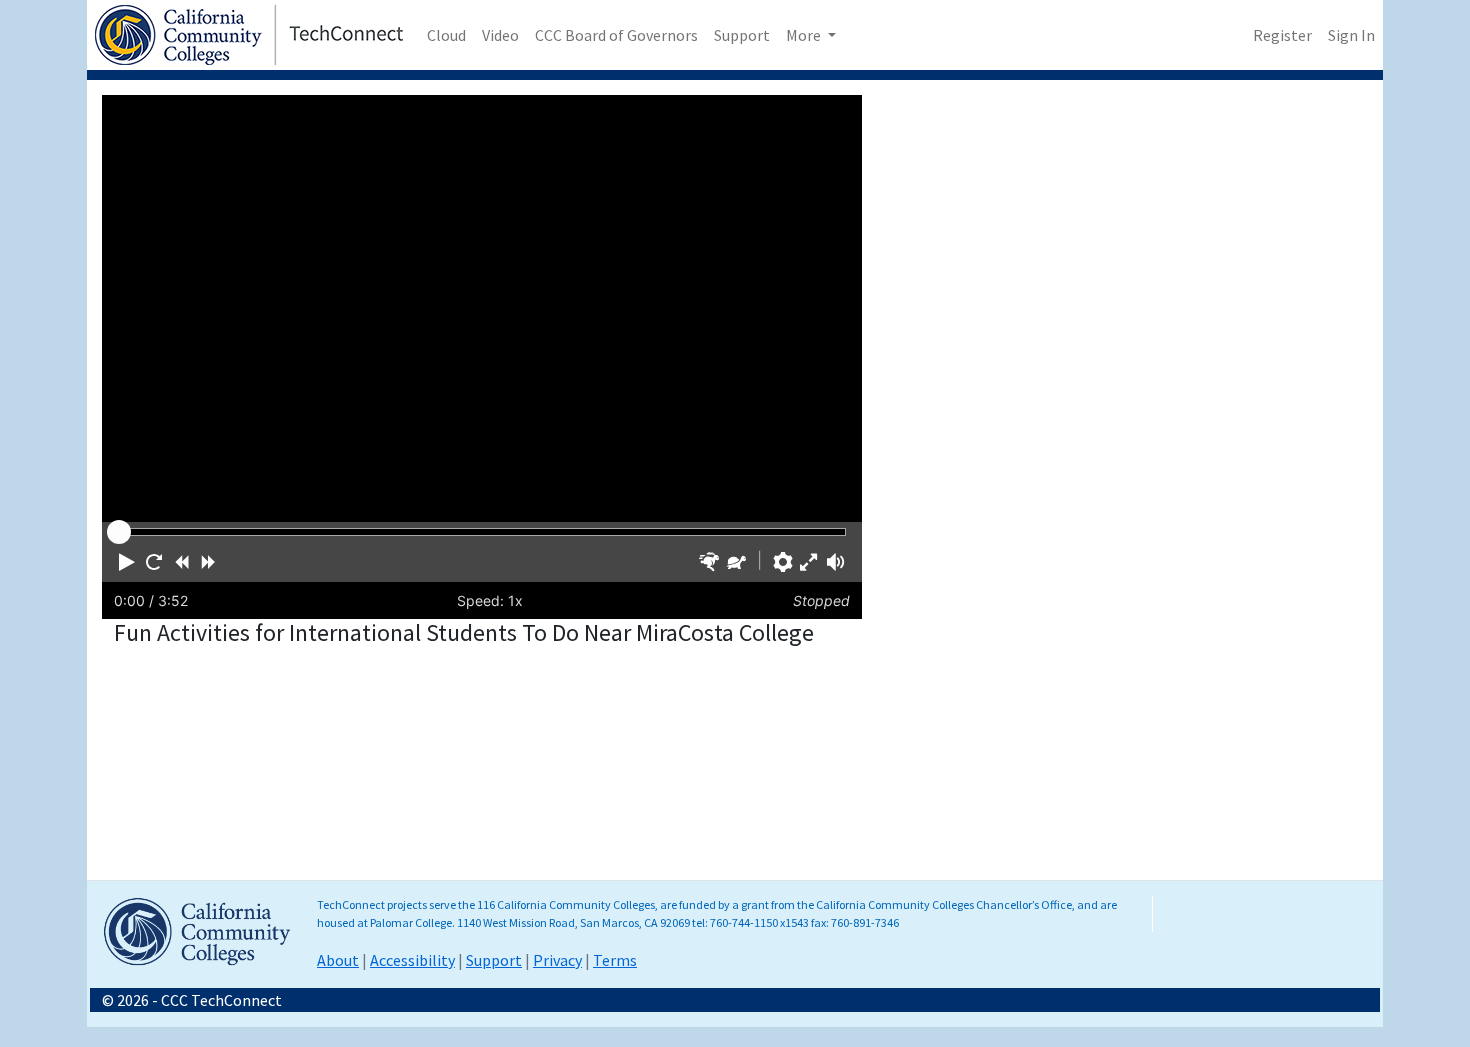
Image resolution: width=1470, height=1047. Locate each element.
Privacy (557, 960)
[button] (127, 562)
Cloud (446, 35)
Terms (615, 960)
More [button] (805, 35)
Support (742, 35)
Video (500, 35)
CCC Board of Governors (616, 35)
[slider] (119, 532)
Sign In (1351, 35)
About (338, 960)
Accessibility (412, 960)
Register (1282, 35)
